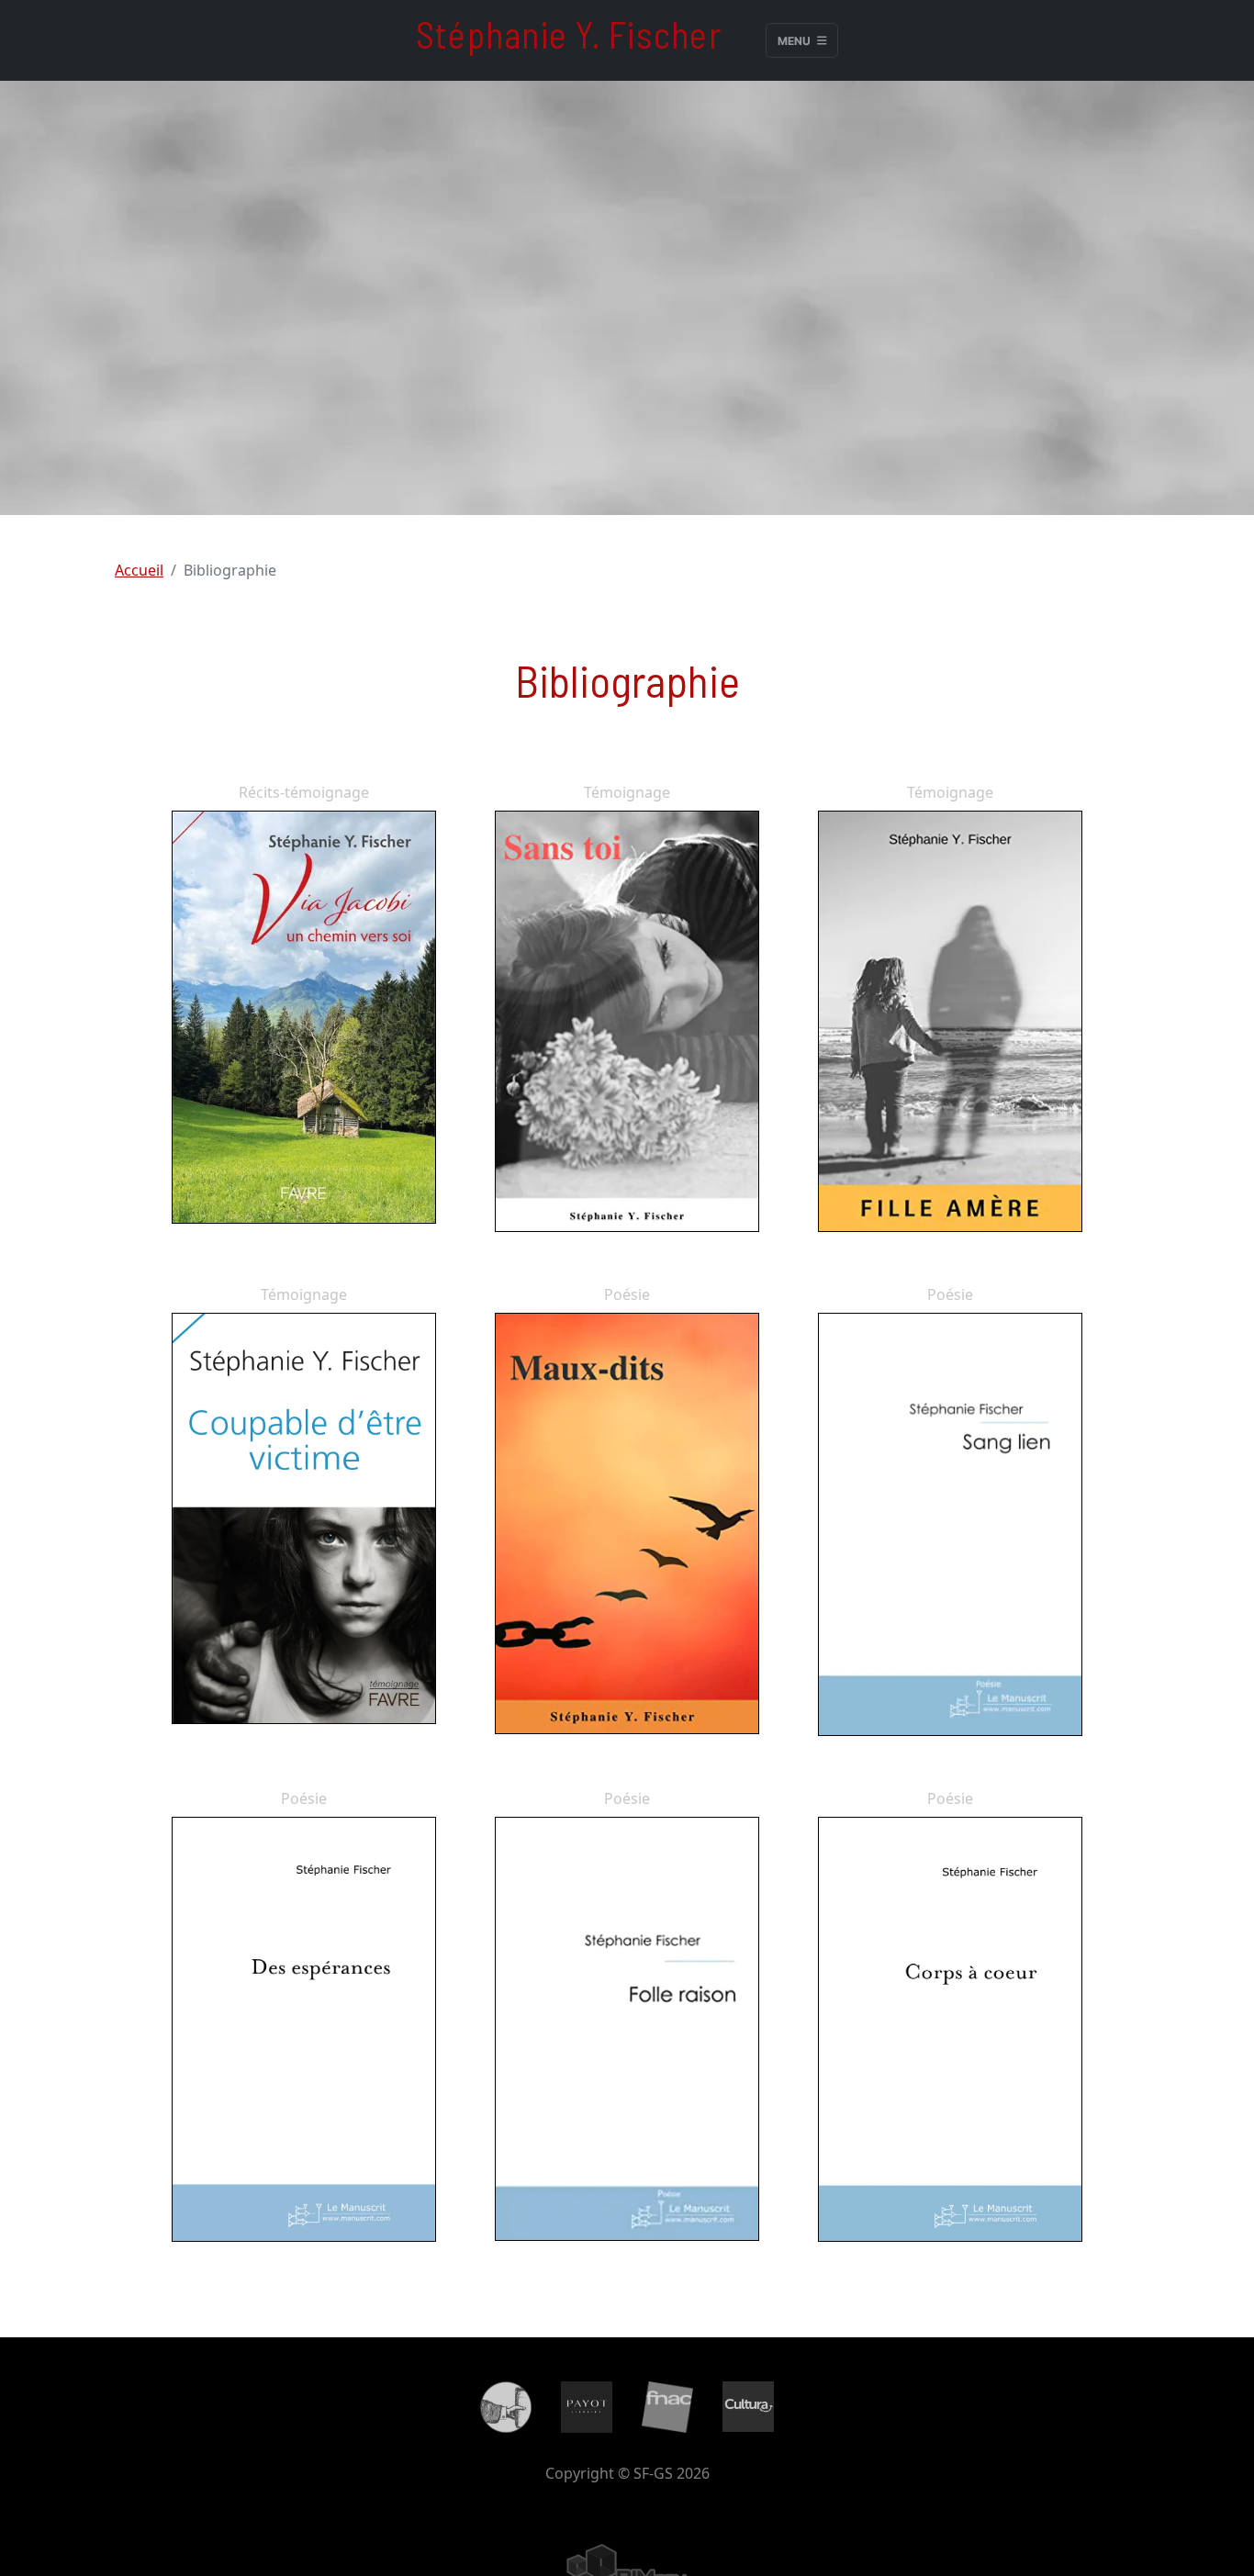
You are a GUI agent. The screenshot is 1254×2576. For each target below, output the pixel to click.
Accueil (139, 570)
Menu (795, 40)
